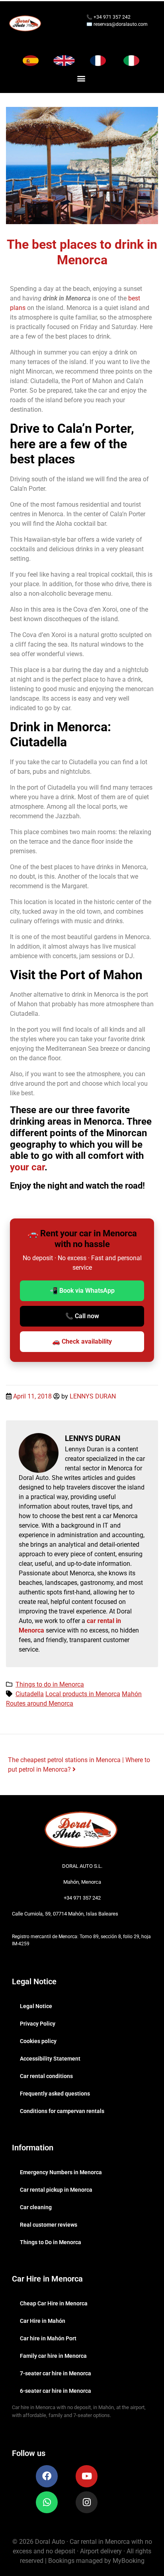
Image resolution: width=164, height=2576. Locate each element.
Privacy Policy (38, 2024)
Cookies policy (38, 2041)
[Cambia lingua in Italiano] (131, 61)
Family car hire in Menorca (53, 2356)
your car (27, 1167)
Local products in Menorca (83, 1694)
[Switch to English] (64, 61)
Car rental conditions (46, 2076)
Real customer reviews (49, 2225)
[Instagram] (87, 2502)
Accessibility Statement (50, 2059)
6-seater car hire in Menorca (56, 2391)
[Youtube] (87, 2476)
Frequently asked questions (55, 2094)
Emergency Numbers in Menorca (61, 2172)
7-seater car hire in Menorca (56, 2373)
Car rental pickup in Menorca (56, 2190)
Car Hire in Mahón (43, 2321)
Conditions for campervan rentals (62, 2111)
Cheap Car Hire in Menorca (54, 2303)
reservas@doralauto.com (121, 24)
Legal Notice (36, 2006)
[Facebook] (47, 2476)
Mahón (132, 1694)
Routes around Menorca (40, 1703)
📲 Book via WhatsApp (82, 1291)
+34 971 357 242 (111, 17)
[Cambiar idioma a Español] (31, 61)
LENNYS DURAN (93, 1396)
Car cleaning (36, 2207)
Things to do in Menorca (50, 1684)
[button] (81, 78)
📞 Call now (82, 1316)
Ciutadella (30, 1694)
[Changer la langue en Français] (98, 61)
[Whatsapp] (47, 2502)
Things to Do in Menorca (51, 2242)
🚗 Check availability (82, 1341)
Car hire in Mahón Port (48, 2338)
